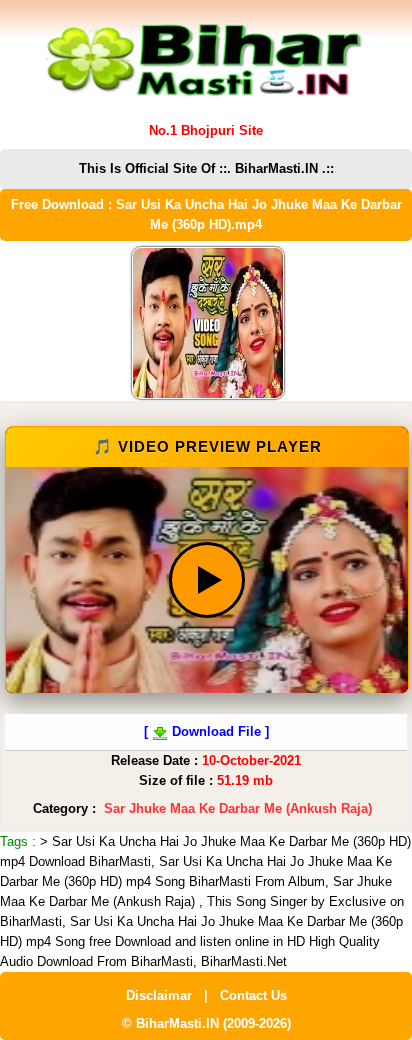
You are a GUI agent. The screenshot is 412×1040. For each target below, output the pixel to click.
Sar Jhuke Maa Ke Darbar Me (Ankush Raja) (238, 808)
